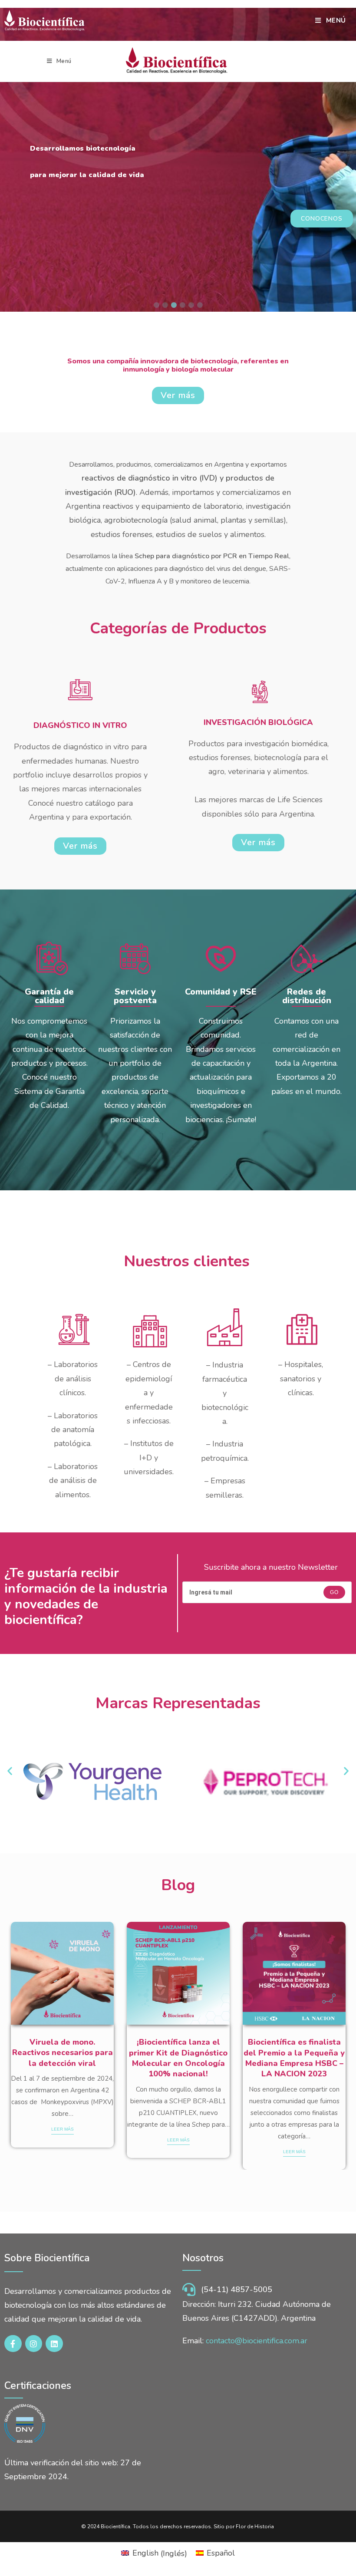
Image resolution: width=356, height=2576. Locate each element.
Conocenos (322, 216)
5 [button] (191, 305)
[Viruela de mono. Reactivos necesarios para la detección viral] (62, 1973)
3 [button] (174, 305)
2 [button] (165, 305)
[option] (178, 160)
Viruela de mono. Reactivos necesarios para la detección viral (63, 2053)
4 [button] (182, 305)
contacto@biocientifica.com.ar (257, 2341)
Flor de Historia (255, 2527)
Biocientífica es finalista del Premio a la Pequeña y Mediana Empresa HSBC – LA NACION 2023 (294, 2058)
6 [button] (200, 305)
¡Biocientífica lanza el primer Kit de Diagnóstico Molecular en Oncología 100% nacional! (178, 2058)
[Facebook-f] (13, 2344)
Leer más (63, 2129)
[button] (10, 1771)
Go (334, 1592)
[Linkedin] (54, 2344)
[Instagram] (34, 2344)
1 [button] (156, 305)
